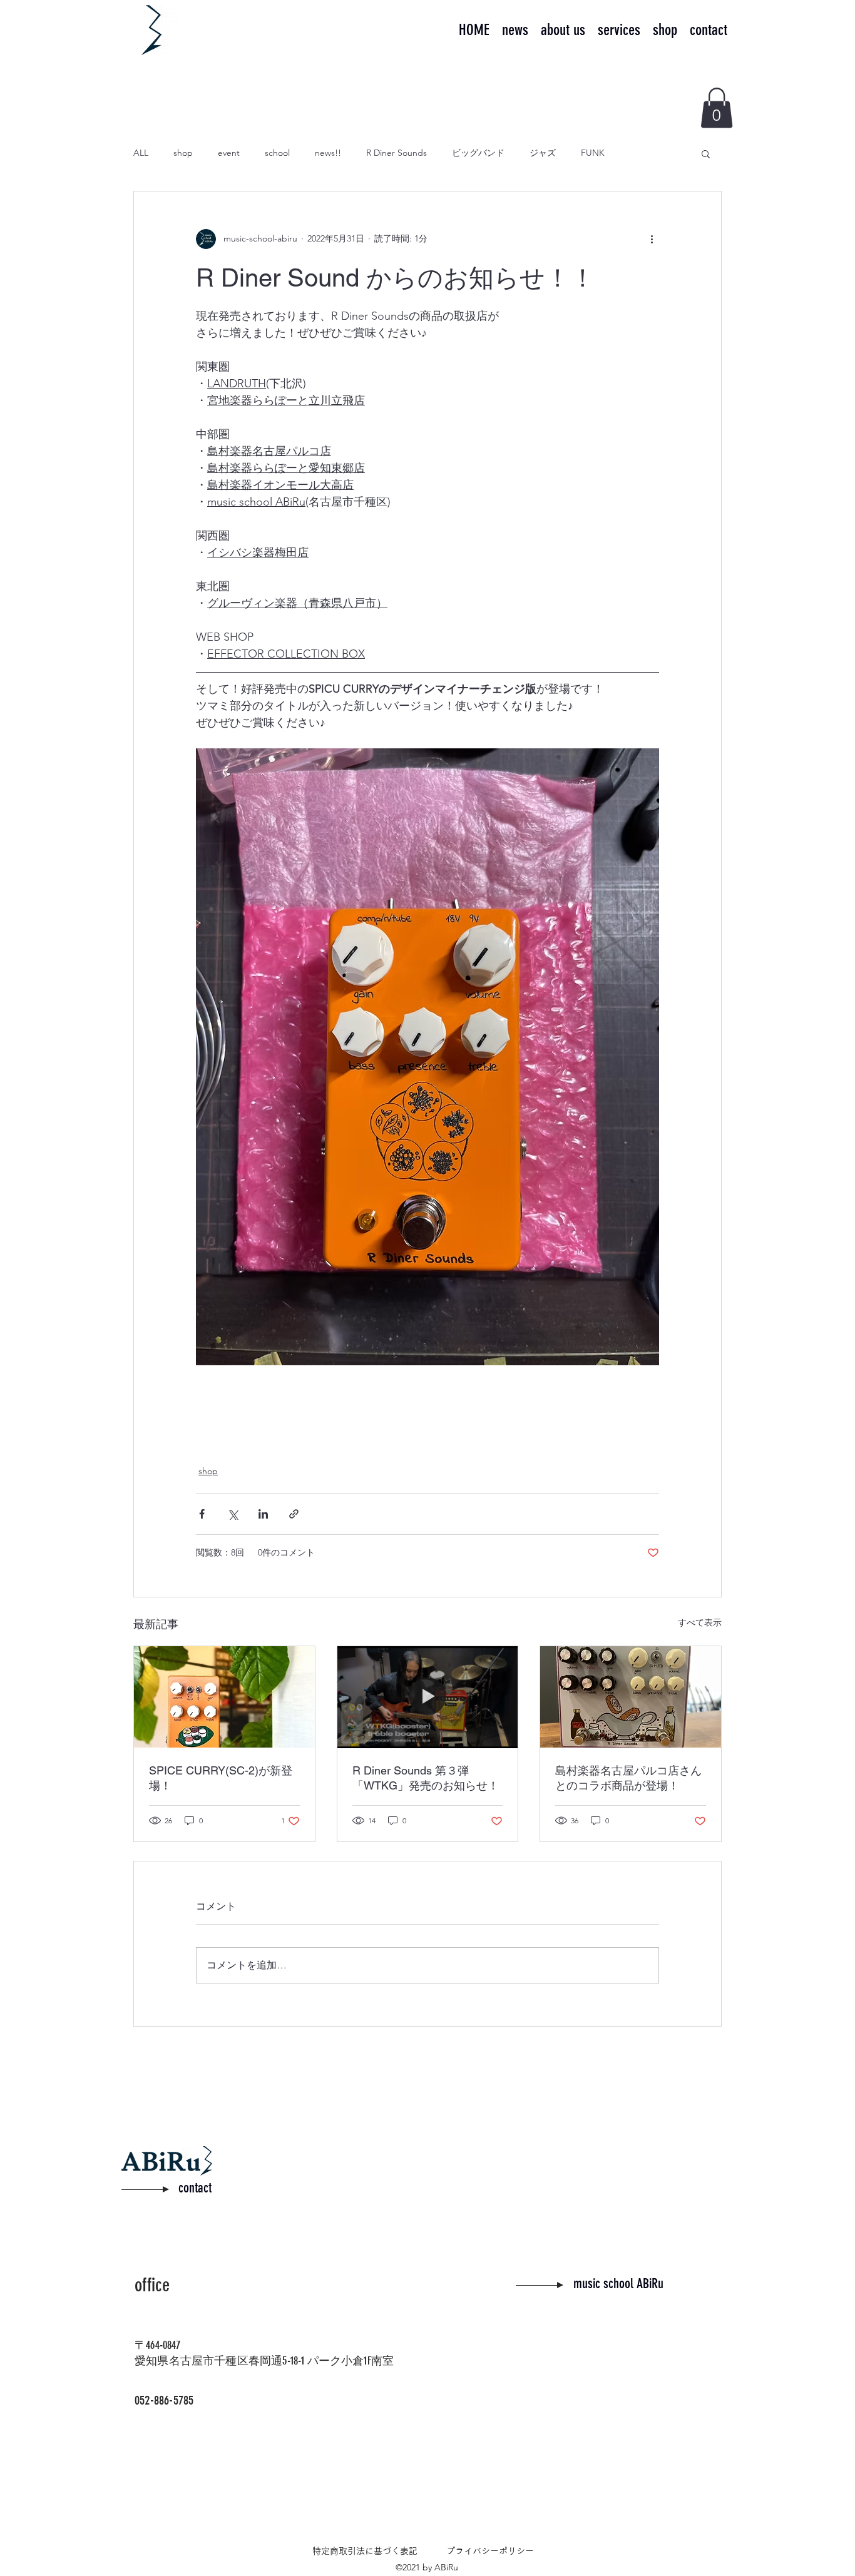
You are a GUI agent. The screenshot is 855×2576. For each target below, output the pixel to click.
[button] (717, 108)
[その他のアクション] (652, 239)
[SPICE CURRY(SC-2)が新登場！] (224, 1697)
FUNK (593, 153)
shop (183, 153)
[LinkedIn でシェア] (263, 1514)
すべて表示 (700, 1622)
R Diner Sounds (397, 153)
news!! (328, 153)
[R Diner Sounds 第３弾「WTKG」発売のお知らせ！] (428, 1697)
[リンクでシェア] (294, 1514)
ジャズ (543, 153)
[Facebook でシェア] (202, 1514)
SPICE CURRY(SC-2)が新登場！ (221, 1778)
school (277, 153)
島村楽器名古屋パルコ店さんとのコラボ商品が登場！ (628, 1778)
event (229, 153)
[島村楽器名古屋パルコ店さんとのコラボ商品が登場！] (631, 1697)
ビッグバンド (478, 153)
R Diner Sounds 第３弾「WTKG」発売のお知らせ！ (426, 1778)
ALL (141, 153)
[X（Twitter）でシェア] (233, 1514)
